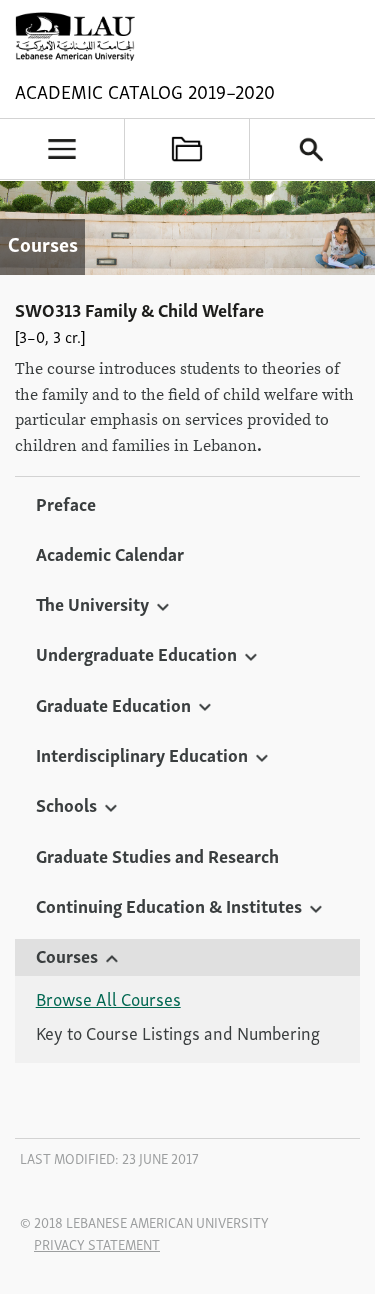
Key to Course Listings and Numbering (178, 1033)
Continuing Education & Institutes (169, 905)
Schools (66, 804)
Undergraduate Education (136, 653)
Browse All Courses (108, 999)
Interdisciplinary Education (142, 754)
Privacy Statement (97, 1244)
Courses (67, 955)
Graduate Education (113, 704)
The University (92, 603)
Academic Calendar (110, 553)
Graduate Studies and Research (157, 855)
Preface (66, 503)
